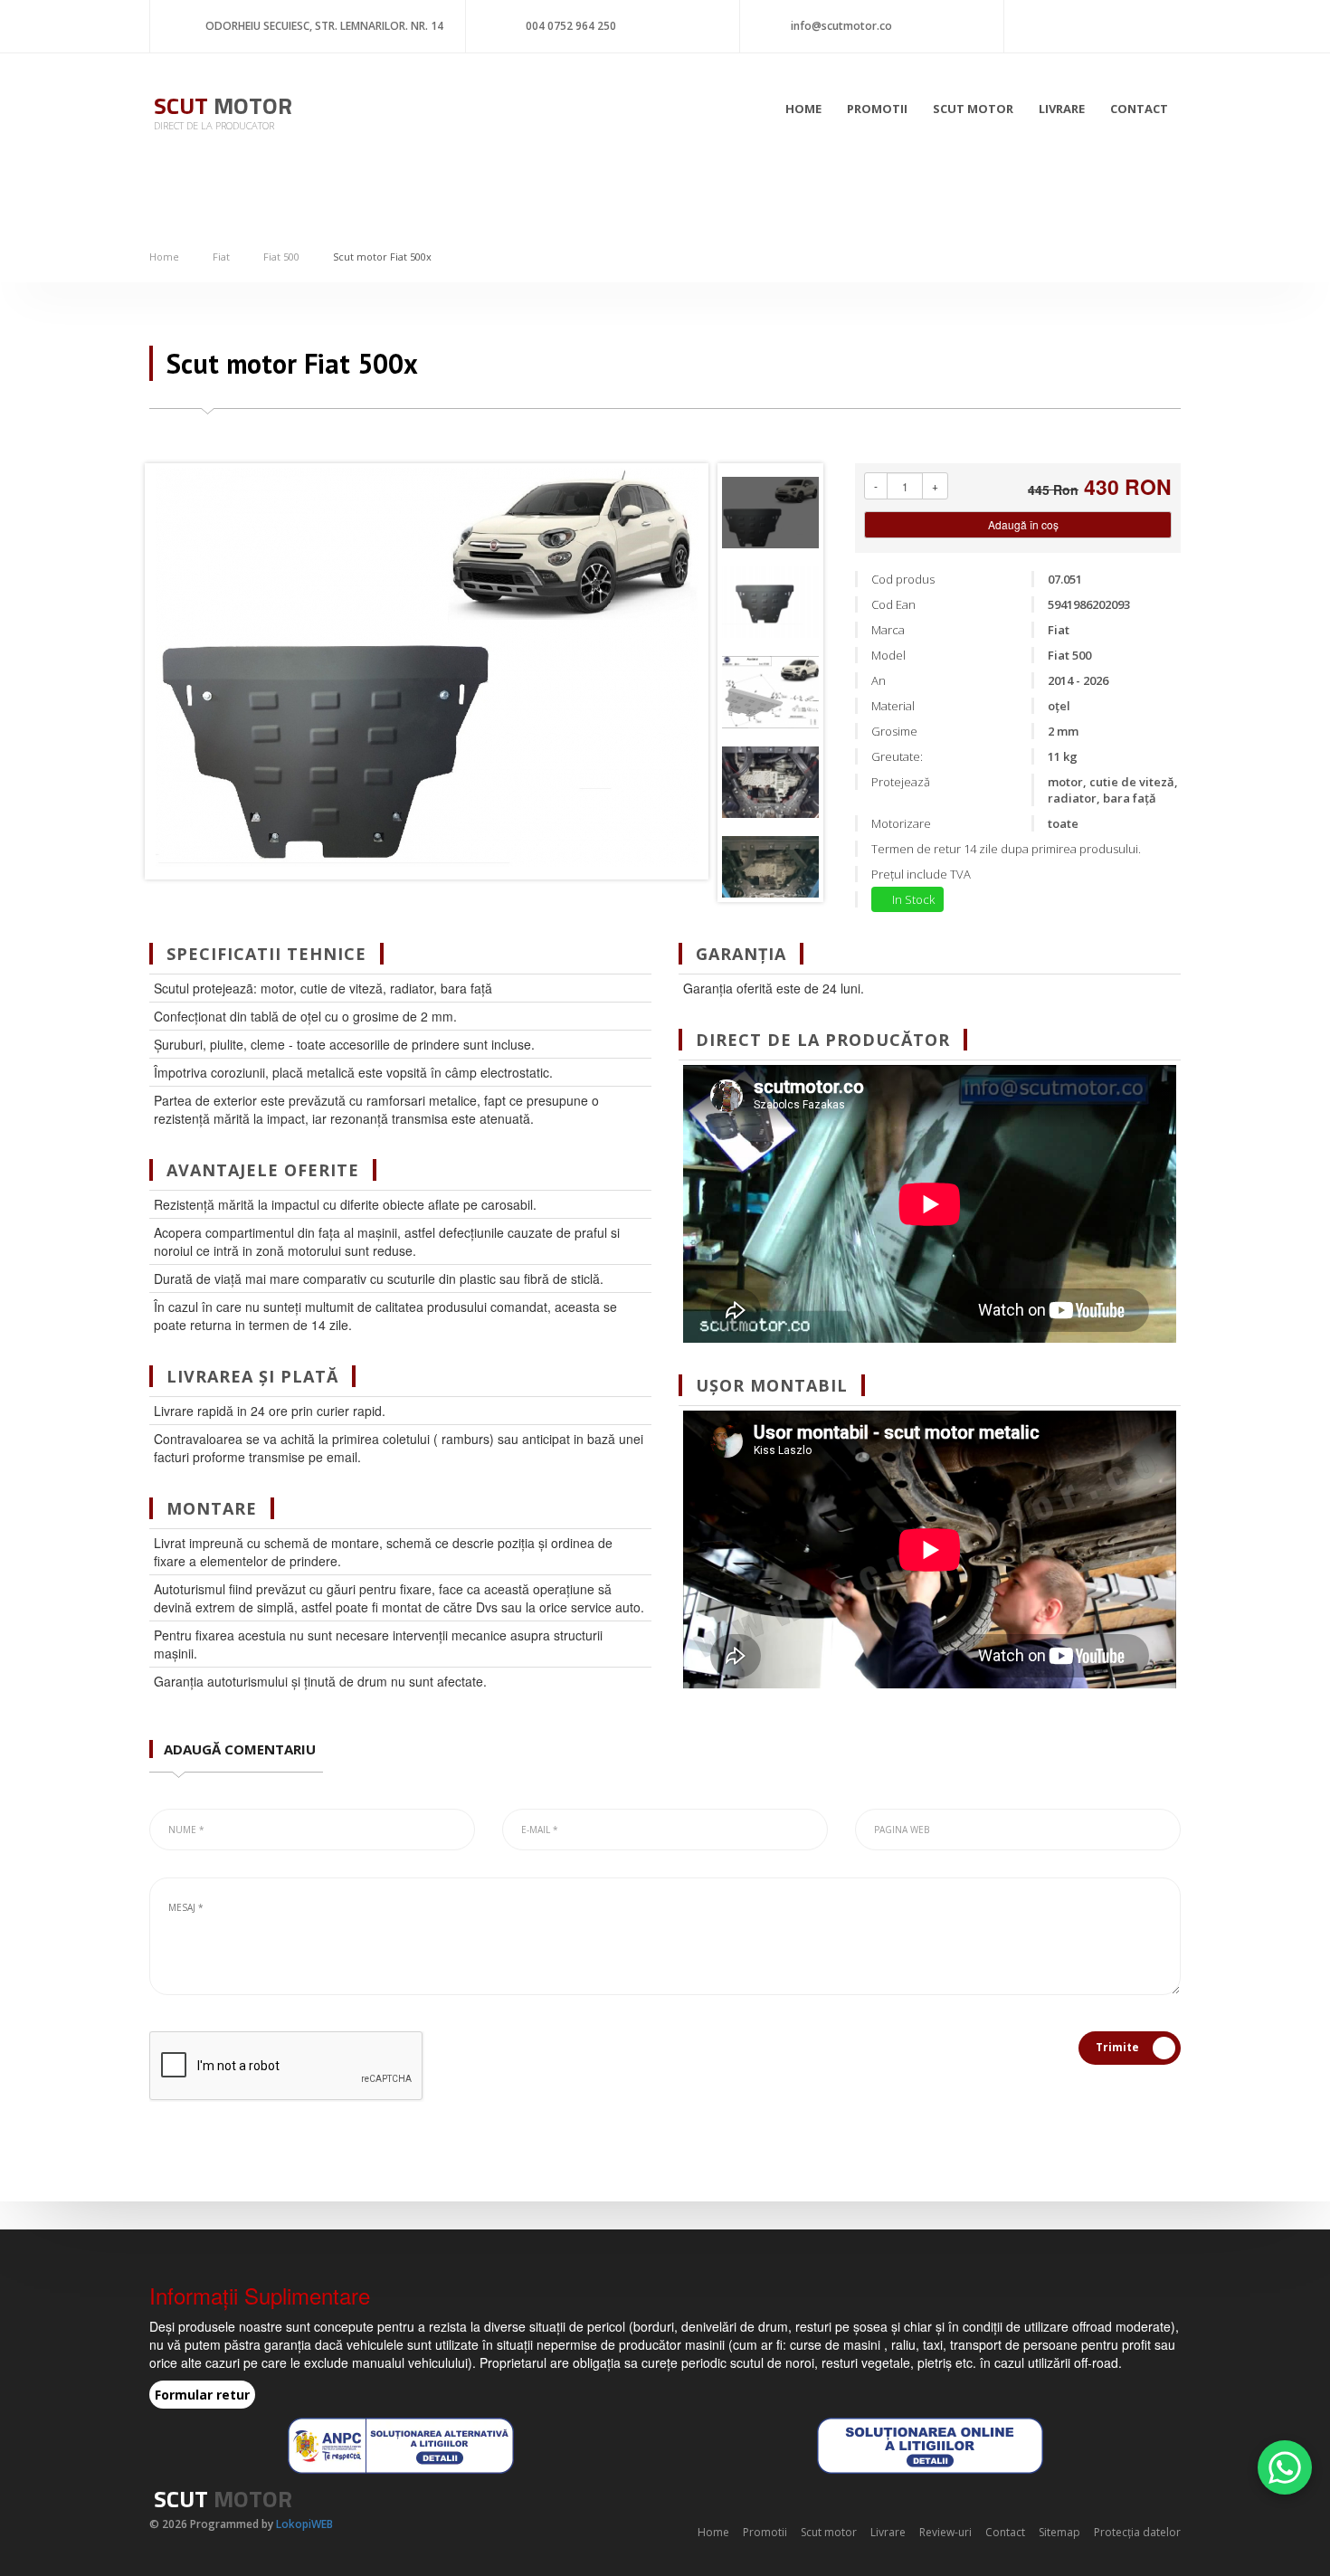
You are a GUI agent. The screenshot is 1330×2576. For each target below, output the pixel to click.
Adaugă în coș (1022, 524)
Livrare (1062, 109)
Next (689, 671)
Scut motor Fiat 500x (382, 257)
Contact (1139, 109)
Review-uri (945, 2532)
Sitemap (1059, 2532)
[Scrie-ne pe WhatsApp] (1285, 2467)
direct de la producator (214, 125)
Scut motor (973, 109)
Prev (173, 671)
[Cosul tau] (1144, 23)
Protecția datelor (1137, 2532)
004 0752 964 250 (571, 26)
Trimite (1117, 2047)
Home (803, 109)
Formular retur (202, 2395)
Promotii (877, 109)
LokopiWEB (304, 2524)
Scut (223, 105)
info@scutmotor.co (841, 26)
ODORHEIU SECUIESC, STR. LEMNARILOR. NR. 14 (324, 26)
